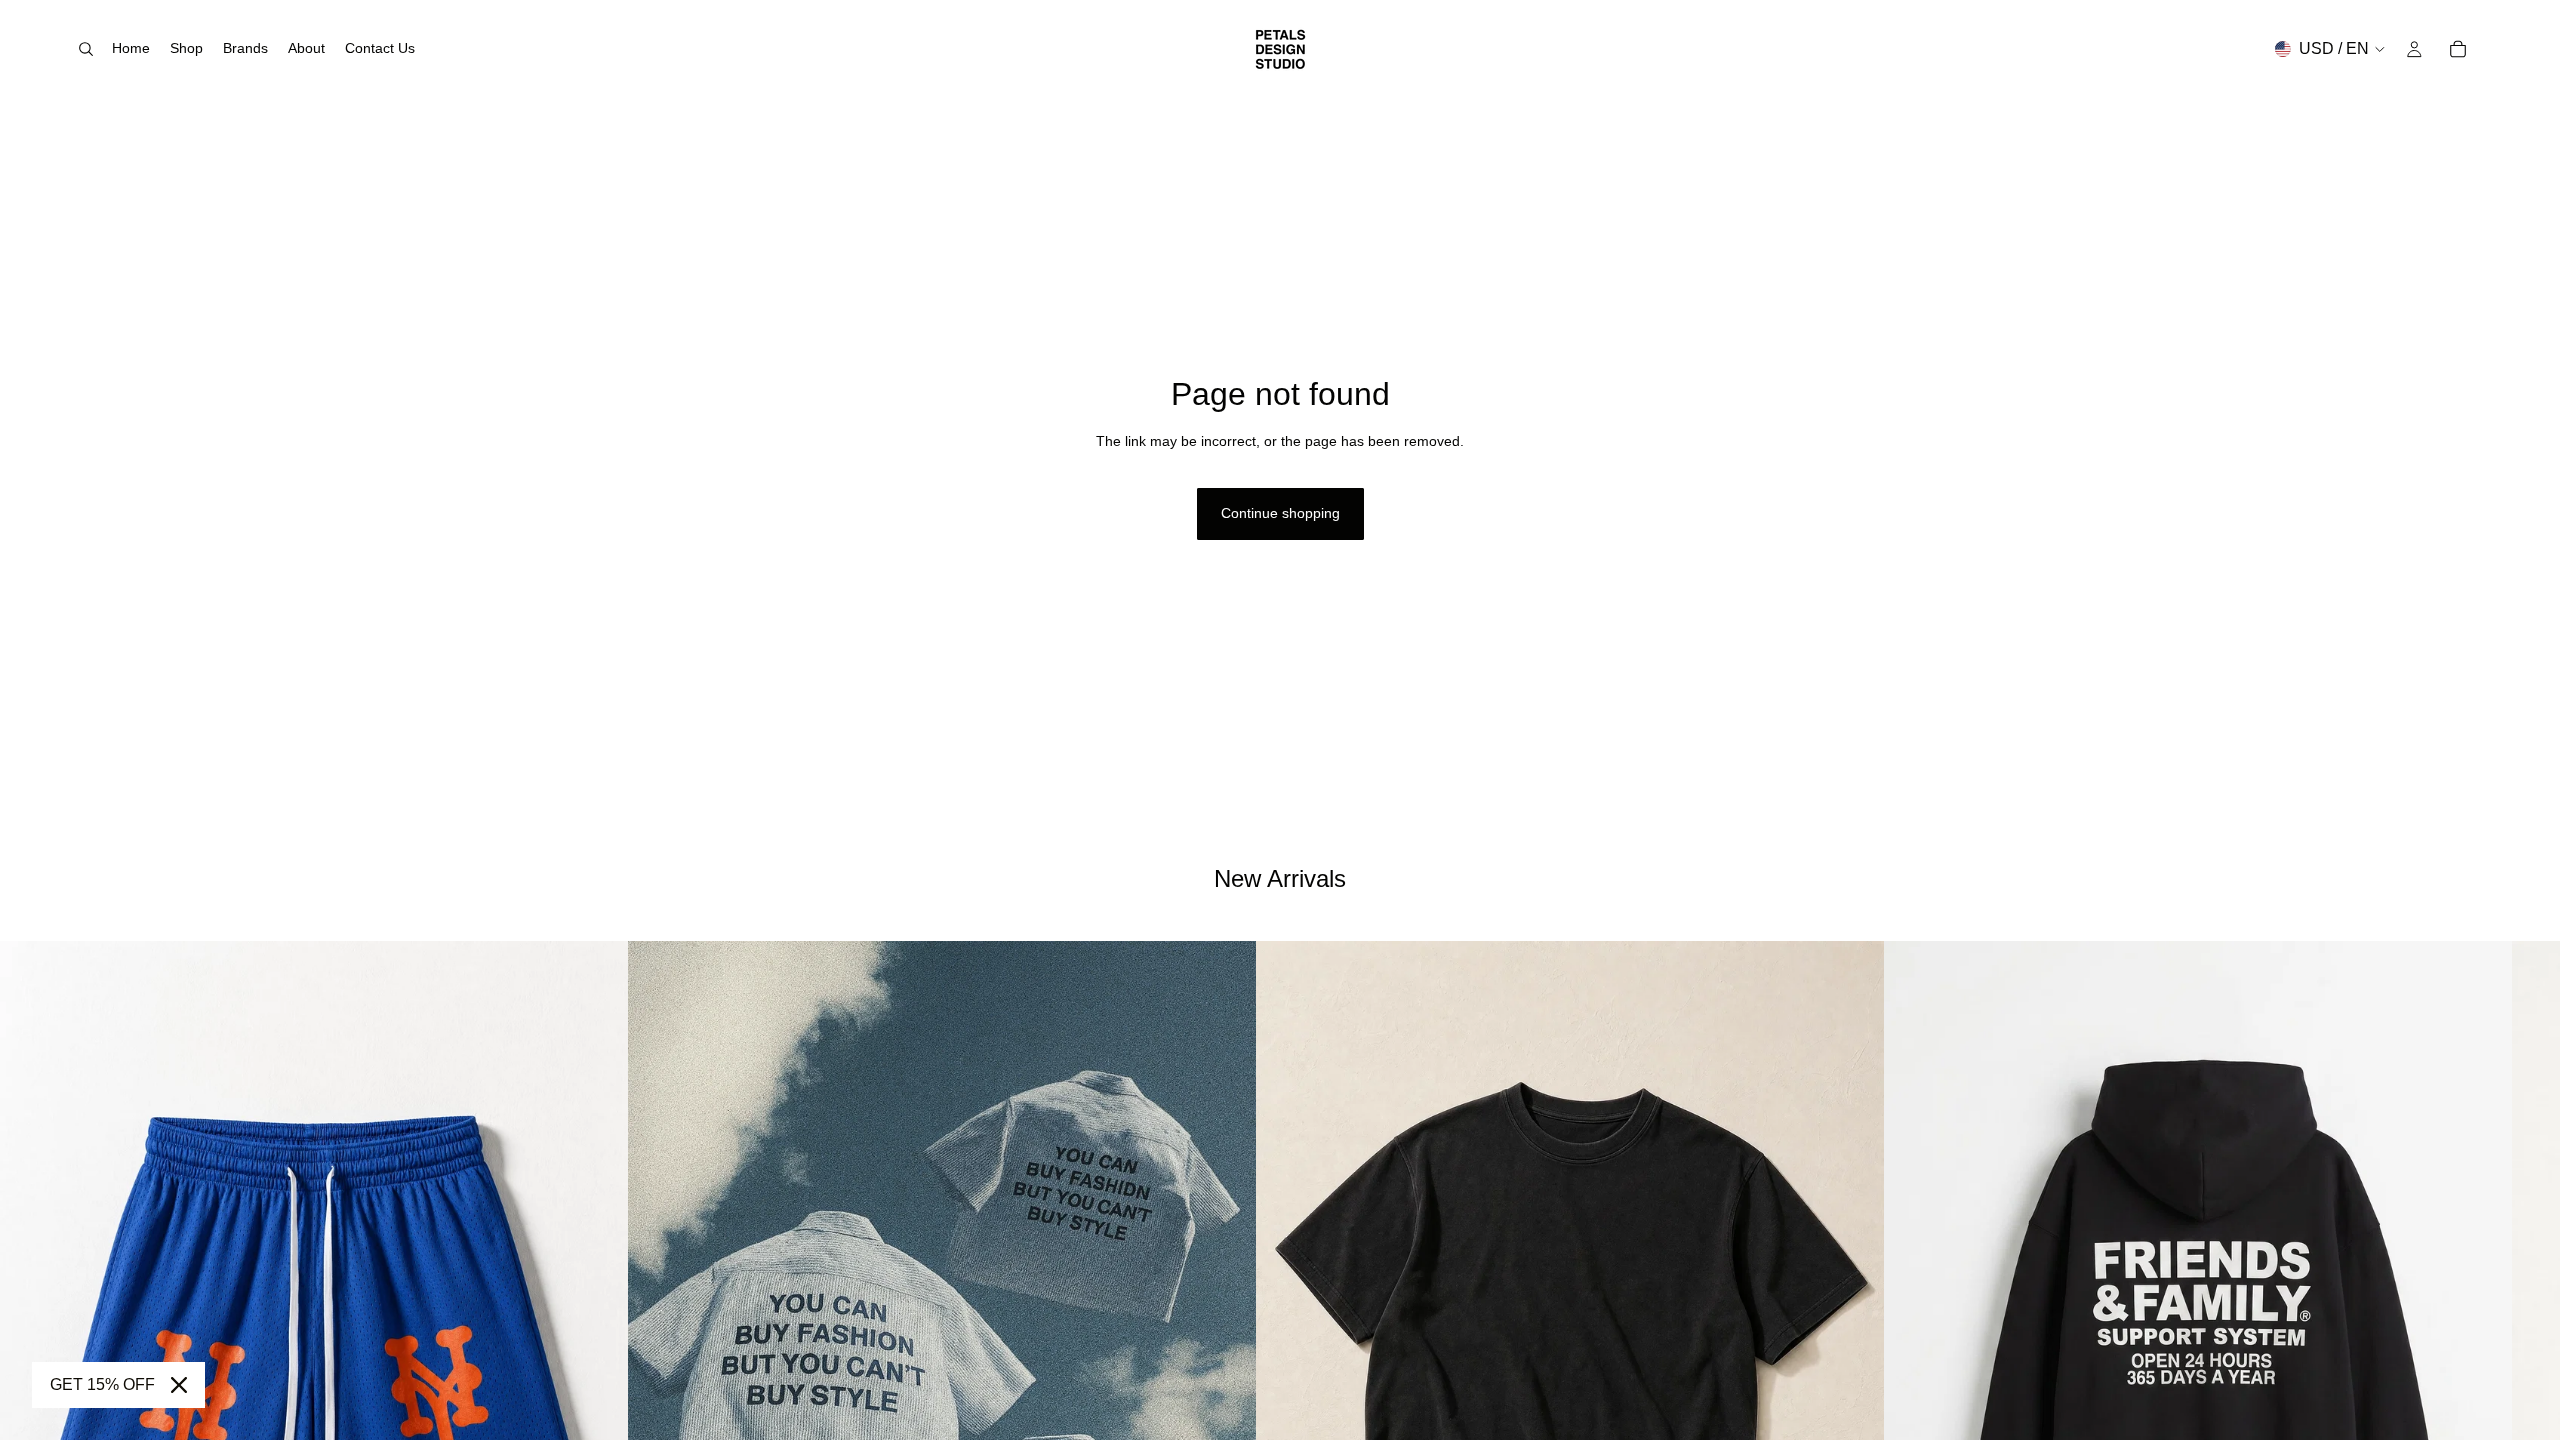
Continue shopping (1280, 513)
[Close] (179, 1385)
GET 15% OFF (102, 1384)
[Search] (86, 49)
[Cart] (2458, 49)
